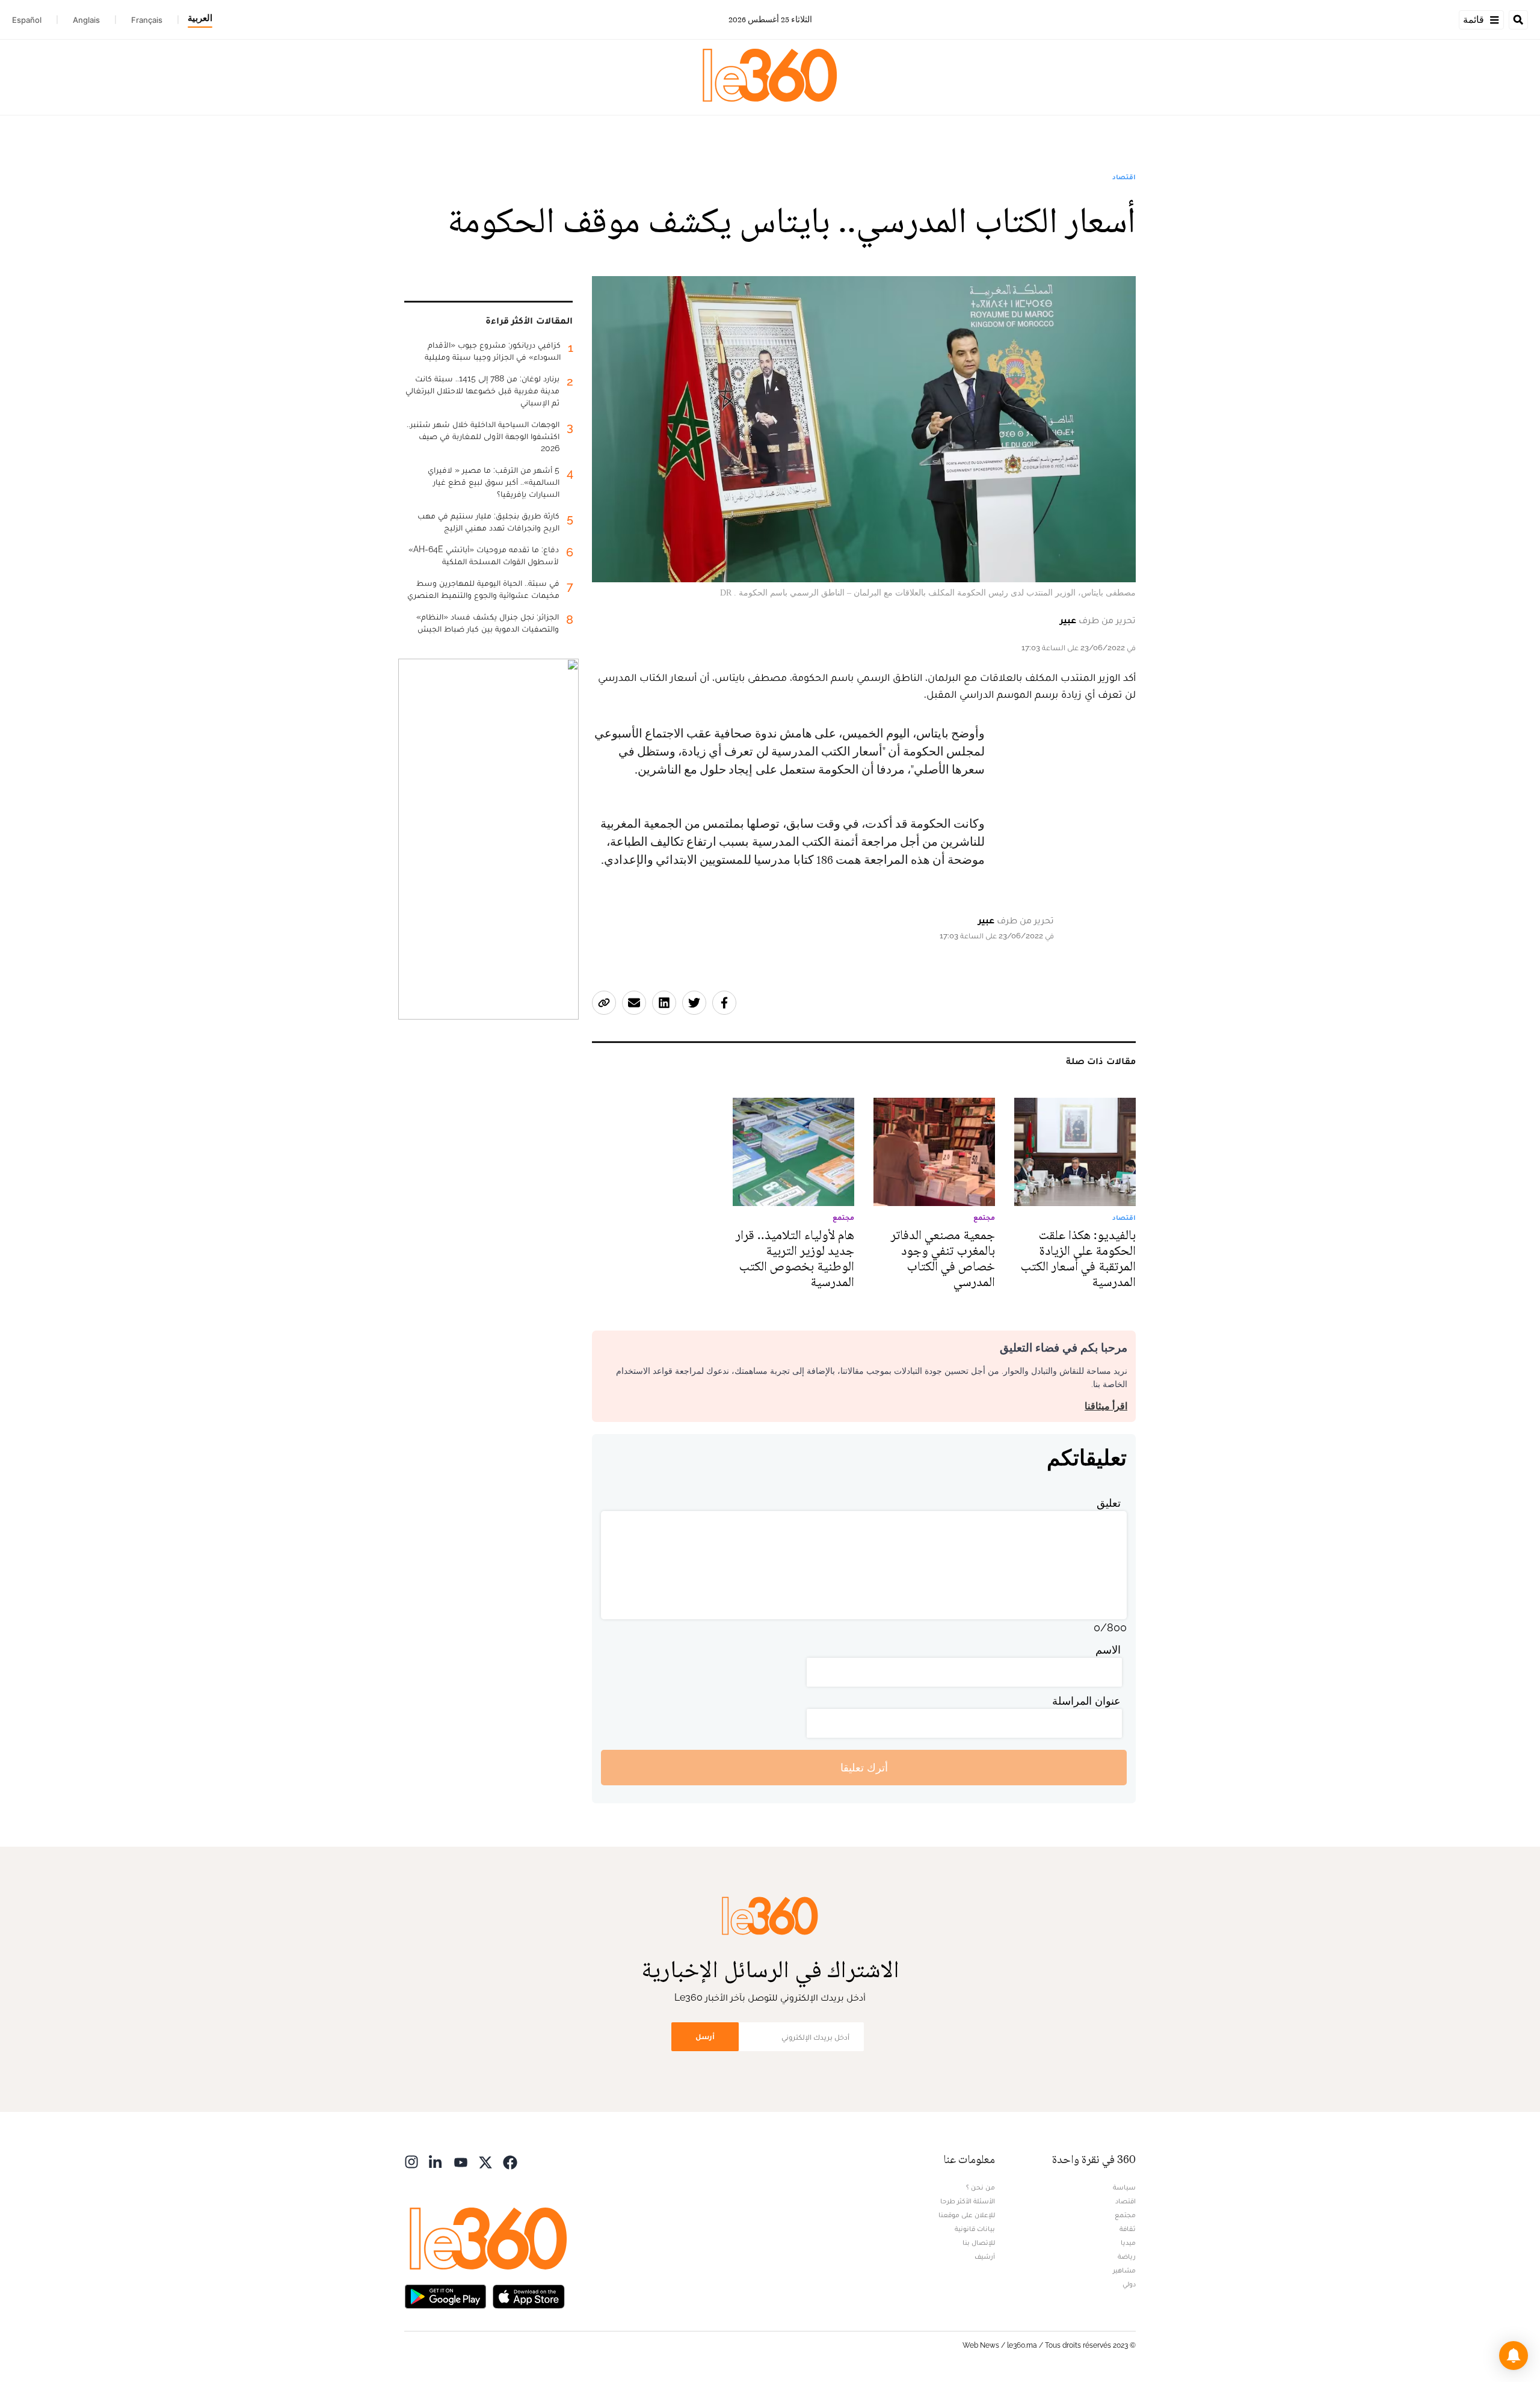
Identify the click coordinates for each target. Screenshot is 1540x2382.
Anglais (86, 20)
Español (27, 20)
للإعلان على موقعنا (967, 2215)
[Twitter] (485, 2161)
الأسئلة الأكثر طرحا (968, 2201)
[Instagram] (411, 2161)
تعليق (1109, 1503)
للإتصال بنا (979, 2242)
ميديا (1128, 2242)
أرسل (705, 2036)
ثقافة (1128, 2229)
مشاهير (1124, 2270)
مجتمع (1125, 2215)
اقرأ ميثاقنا (1106, 1406)
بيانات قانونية (975, 2229)
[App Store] (529, 2295)
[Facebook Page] (510, 2161)
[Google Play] (445, 2295)
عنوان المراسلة (1086, 1701)
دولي (1129, 2284)
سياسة (1124, 2187)
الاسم (1108, 1650)
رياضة (1127, 2256)
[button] (1514, 2356)
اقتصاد (1124, 177)
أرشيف (985, 2256)
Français (147, 20)
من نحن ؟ (981, 2187)
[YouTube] (461, 2161)
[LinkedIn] (436, 2161)
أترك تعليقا (864, 1768)
